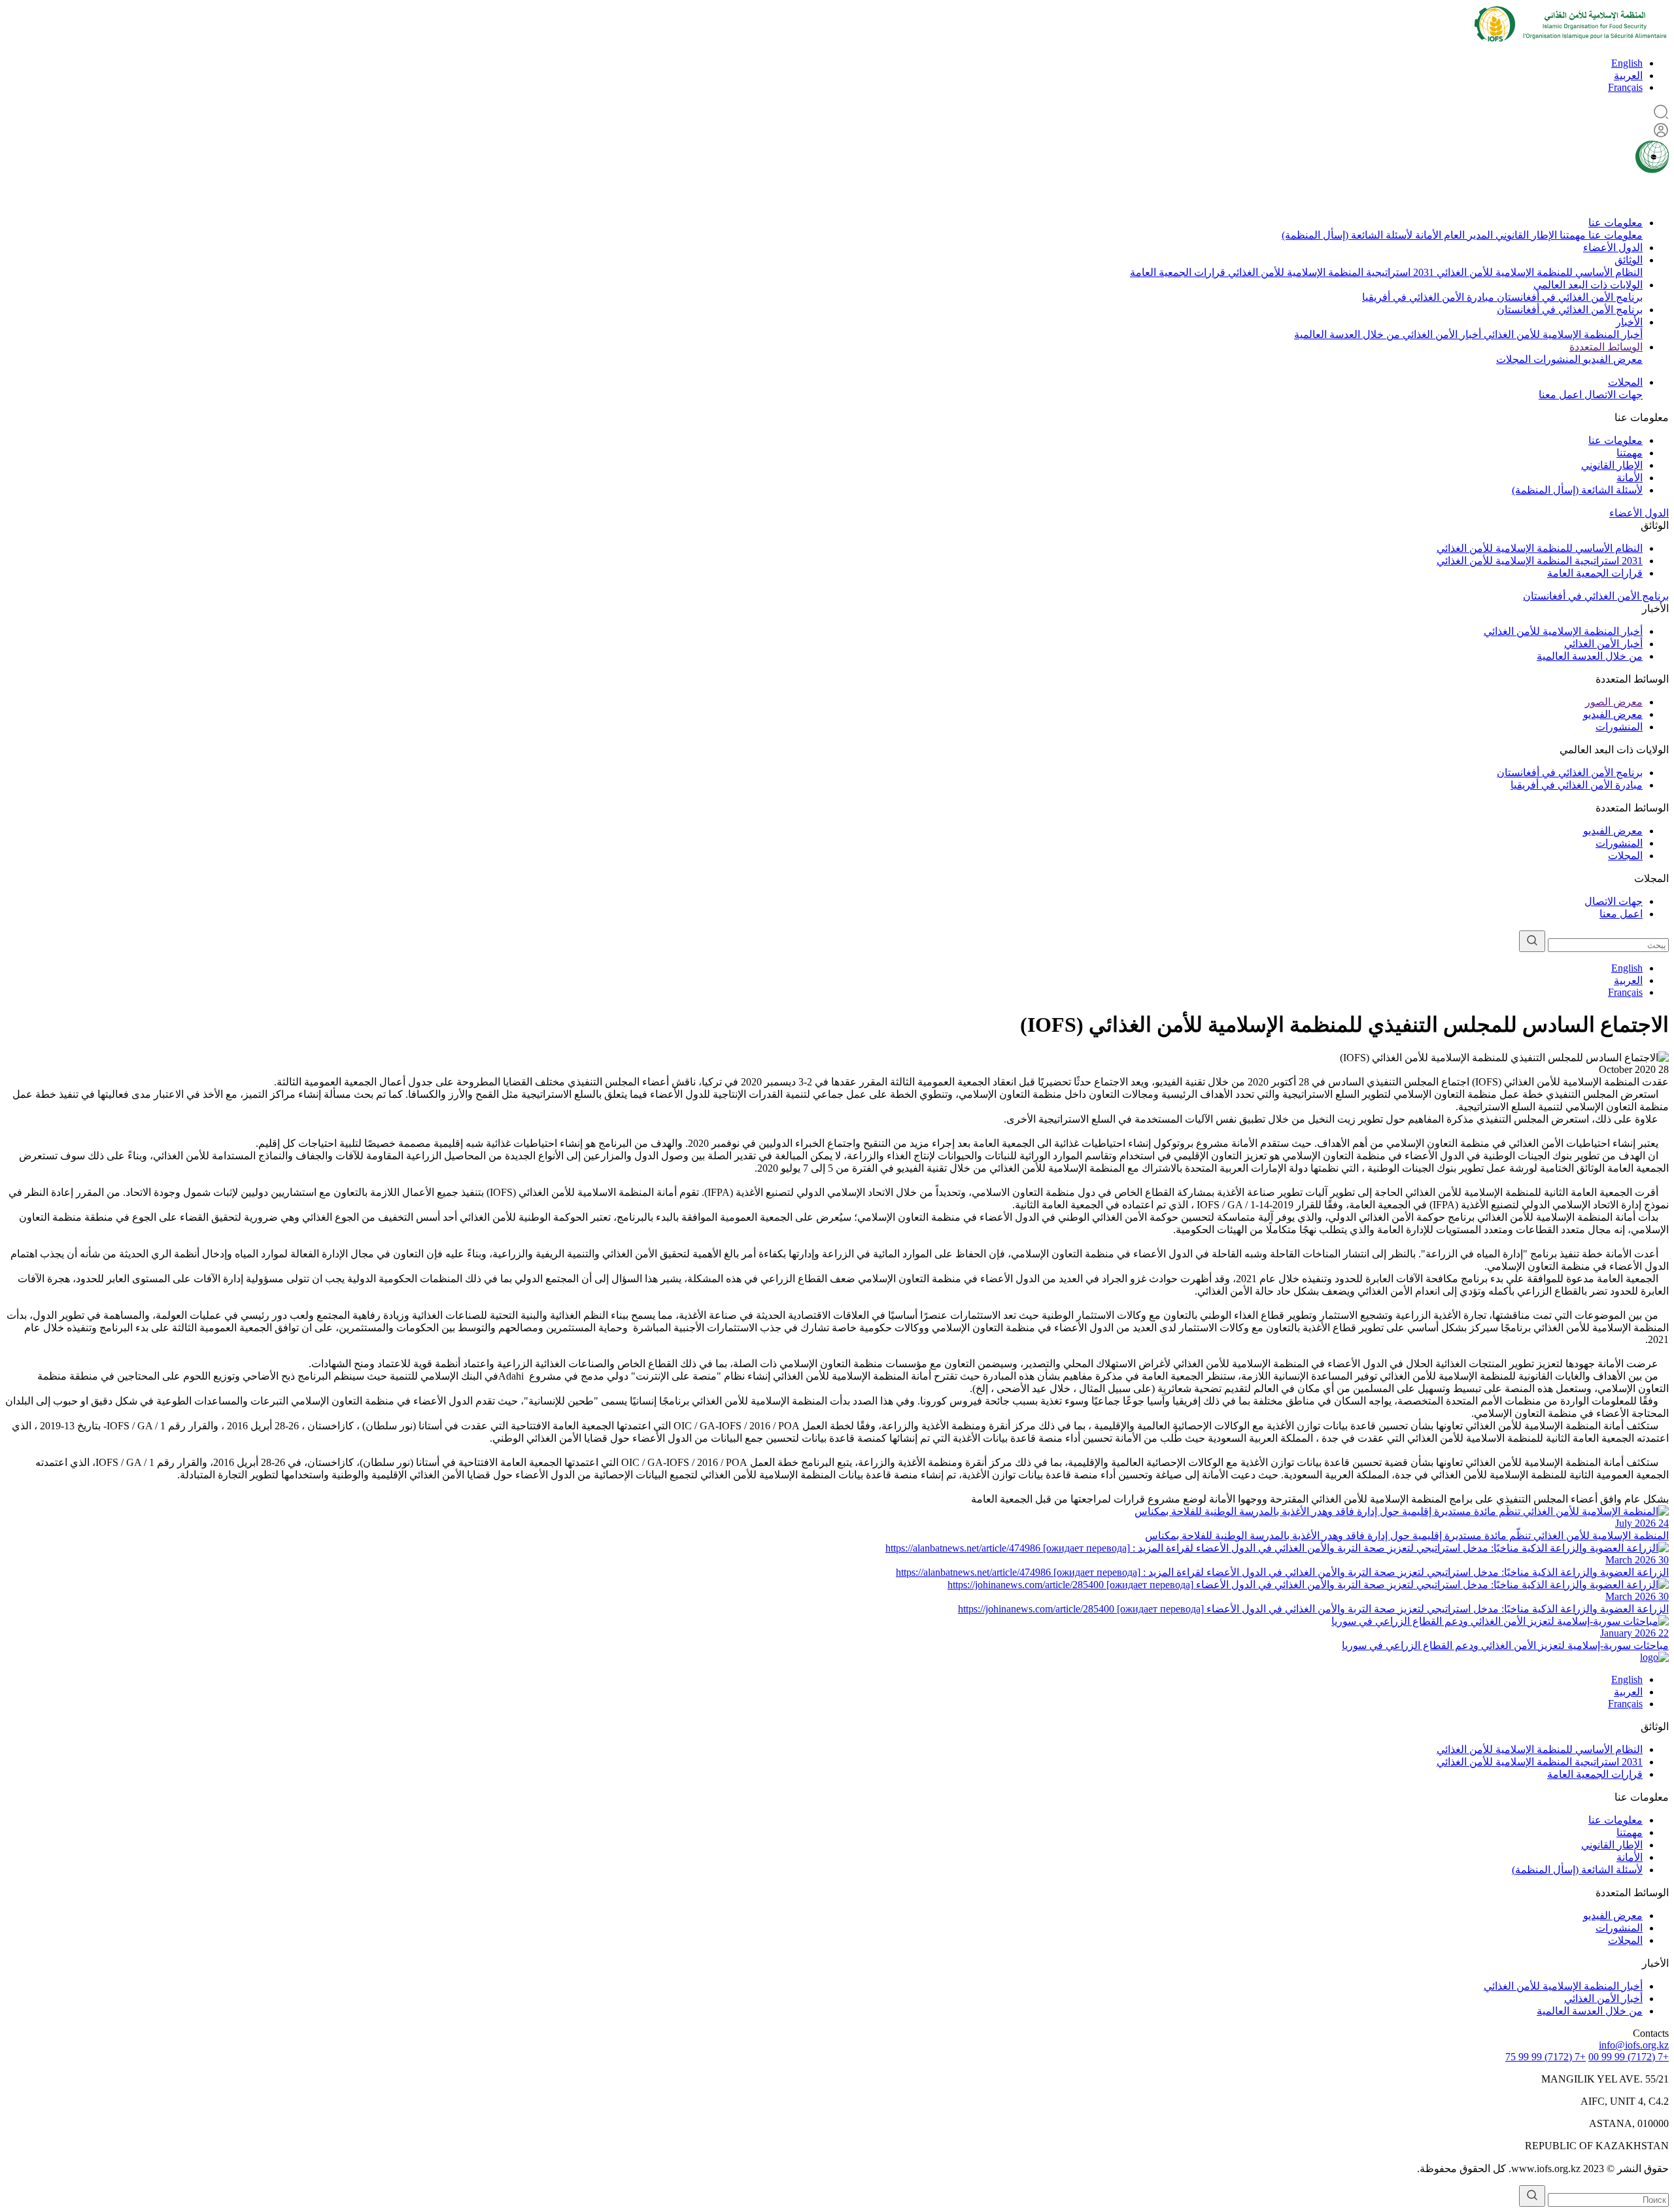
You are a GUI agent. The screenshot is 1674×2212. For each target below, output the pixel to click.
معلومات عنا (1615, 223)
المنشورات (1556, 359)
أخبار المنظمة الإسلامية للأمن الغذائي (1562, 334)
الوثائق (1629, 260)
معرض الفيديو (1612, 359)
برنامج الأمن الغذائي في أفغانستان (1568, 297)
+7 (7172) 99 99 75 (1546, 2057)
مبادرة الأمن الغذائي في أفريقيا (1428, 297)
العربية (1628, 76)
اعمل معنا (1560, 395)
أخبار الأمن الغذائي (1441, 334)
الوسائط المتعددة (1606, 347)
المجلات (1513, 359)
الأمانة (1427, 235)
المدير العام (1467, 235)
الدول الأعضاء (1613, 247)
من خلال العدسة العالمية (1347, 334)
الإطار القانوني (1525, 235)
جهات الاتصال (1612, 395)
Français (1625, 87)
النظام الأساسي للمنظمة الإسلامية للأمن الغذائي (1538, 272)
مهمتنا (1571, 235)
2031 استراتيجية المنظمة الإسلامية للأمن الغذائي (1330, 272)
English (1627, 63)
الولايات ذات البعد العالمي (1588, 285)
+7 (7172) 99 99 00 (1629, 2057)
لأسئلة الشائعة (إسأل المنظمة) (1347, 235)
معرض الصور (1614, 702)
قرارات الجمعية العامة (1178, 272)
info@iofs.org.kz (1634, 2045)
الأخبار (1629, 322)
